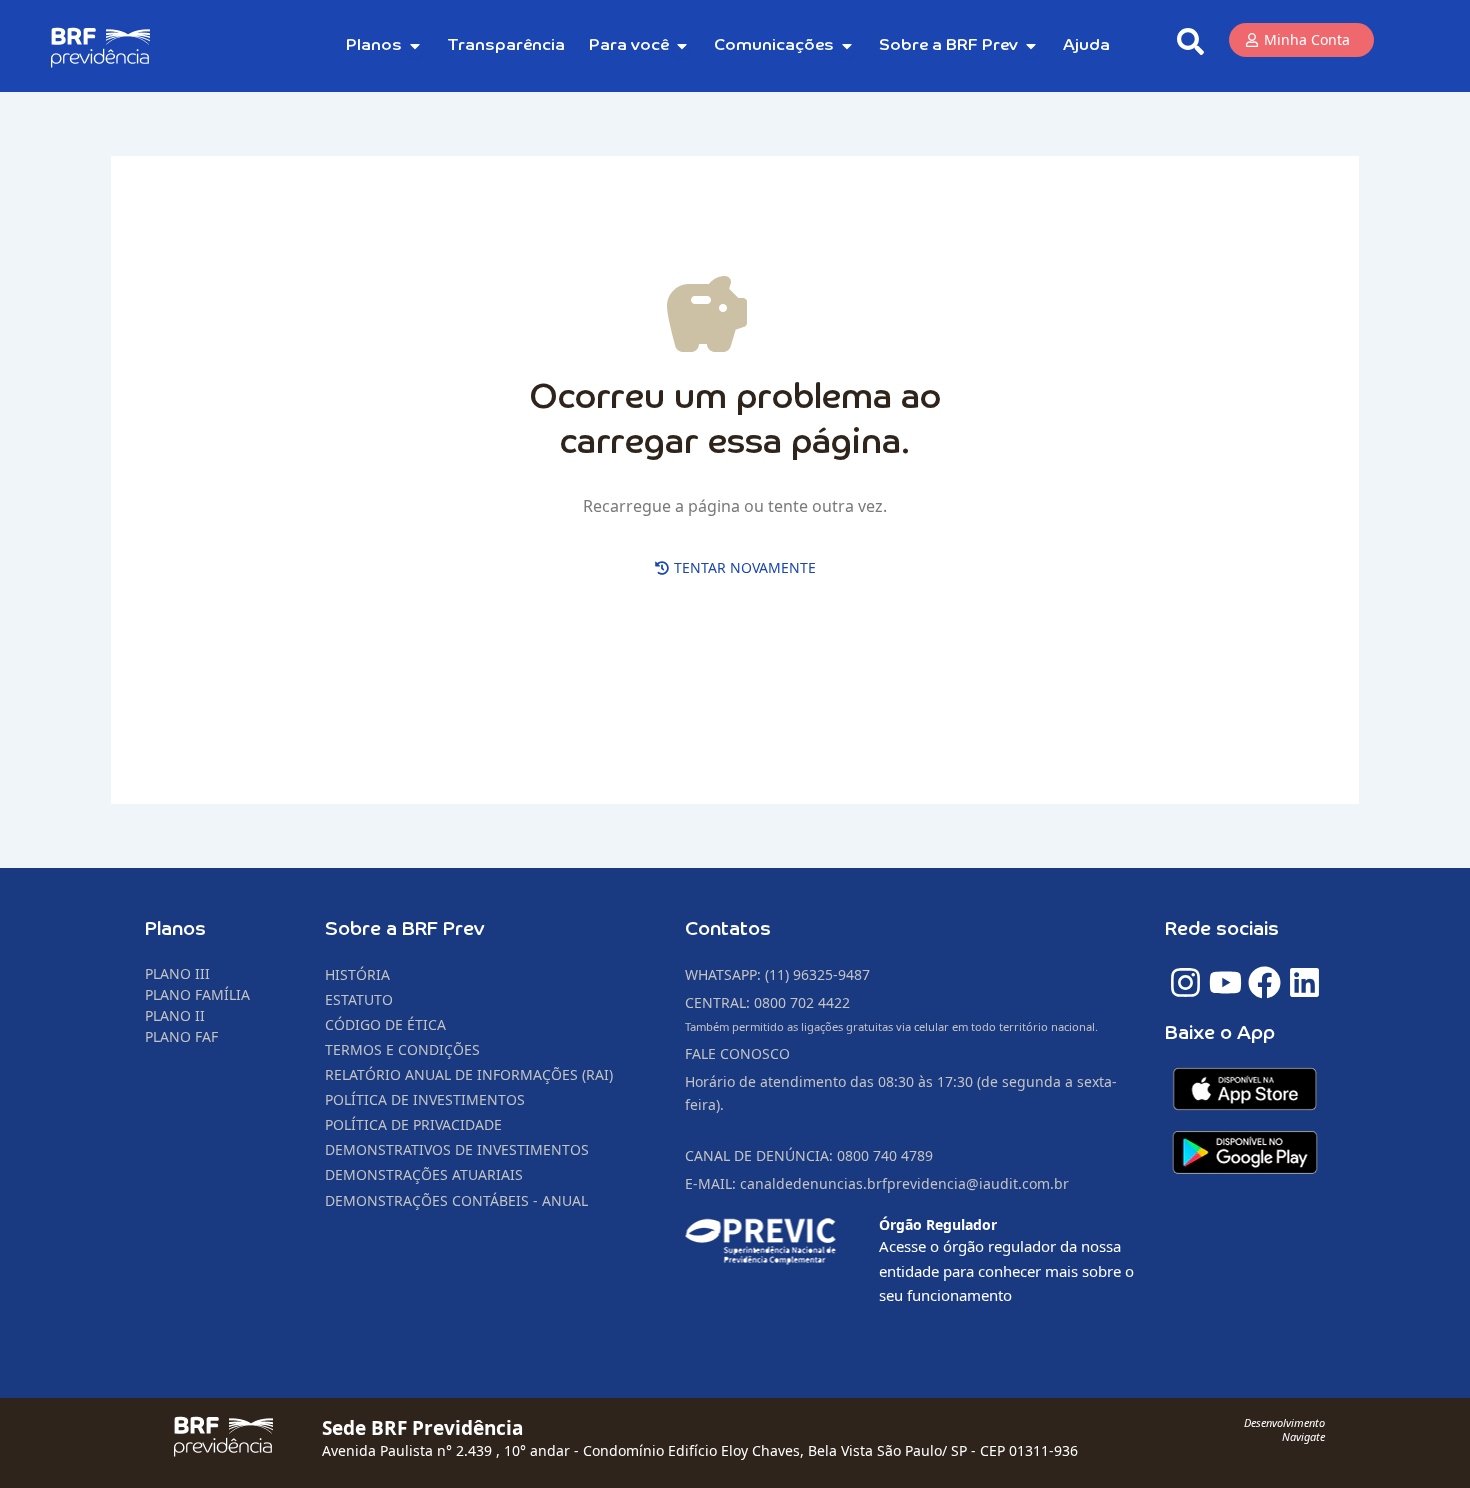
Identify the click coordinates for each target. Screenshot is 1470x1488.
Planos (175, 929)
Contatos (728, 929)
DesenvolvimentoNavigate (1284, 1429)
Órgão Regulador (938, 1224)
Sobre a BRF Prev (405, 929)
